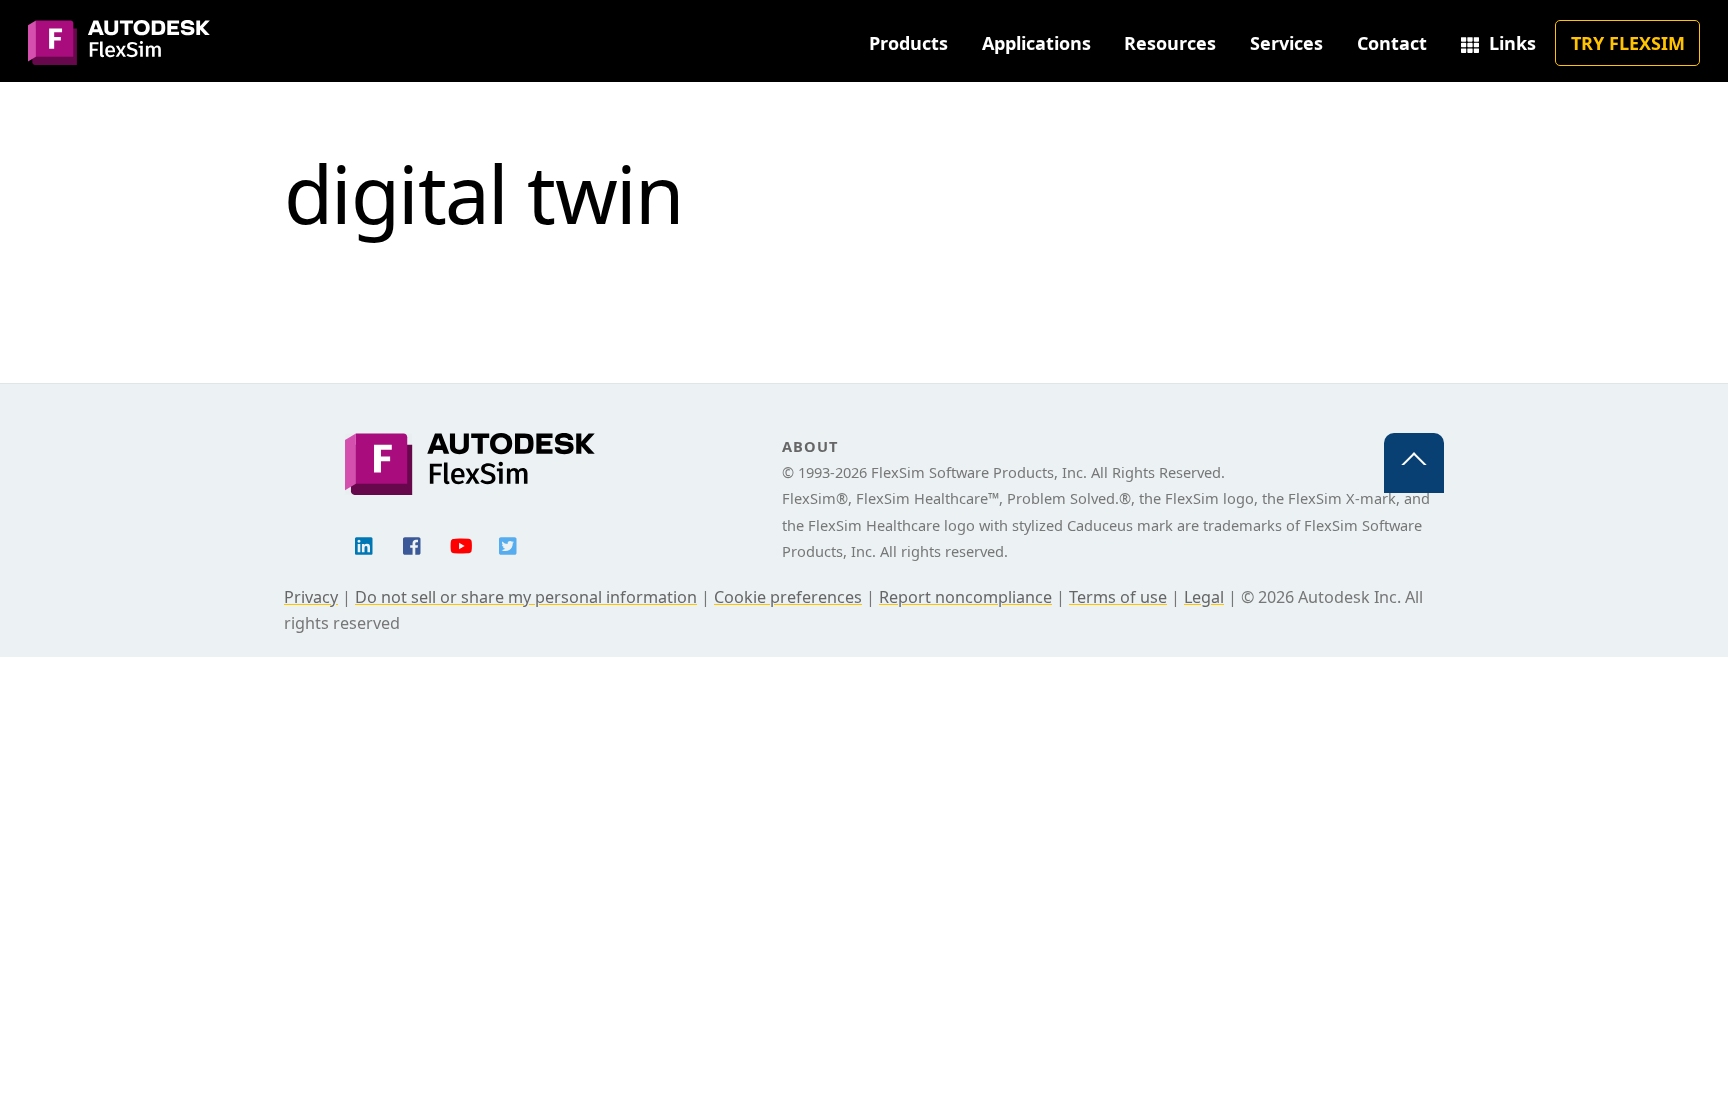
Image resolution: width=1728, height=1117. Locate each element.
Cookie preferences (788, 597)
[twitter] (509, 544)
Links (1510, 43)
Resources (1170, 43)
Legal (1204, 597)
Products (908, 43)
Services (1286, 43)
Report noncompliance (965, 597)
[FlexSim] (119, 53)
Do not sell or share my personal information (526, 597)
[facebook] (413, 544)
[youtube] (461, 544)
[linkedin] (365, 544)
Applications (1036, 43)
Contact (1392, 43)
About (809, 446)
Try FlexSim (1628, 43)
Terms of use (1118, 597)
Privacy (311, 597)
